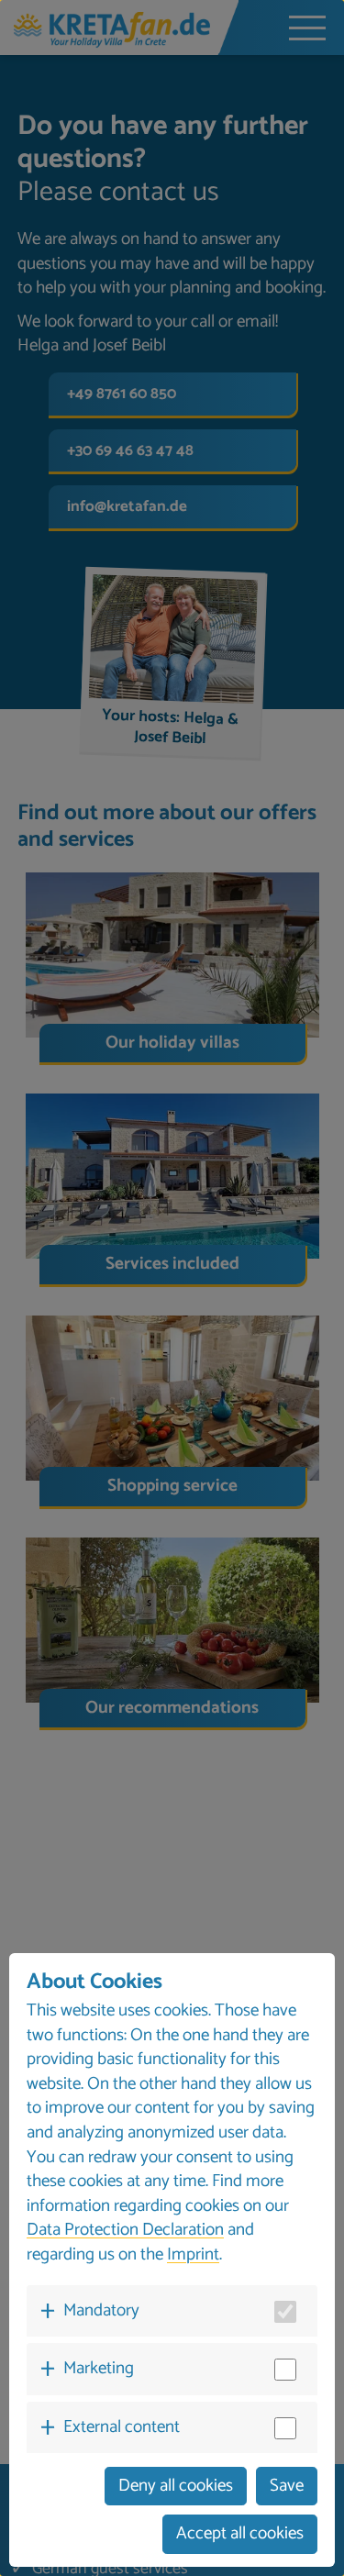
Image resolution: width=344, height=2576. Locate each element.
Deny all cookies (176, 2486)
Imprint (193, 2254)
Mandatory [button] (101, 2310)
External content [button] (122, 2427)
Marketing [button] (99, 2368)
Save (287, 2486)
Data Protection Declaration (125, 2230)
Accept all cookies (240, 2533)
